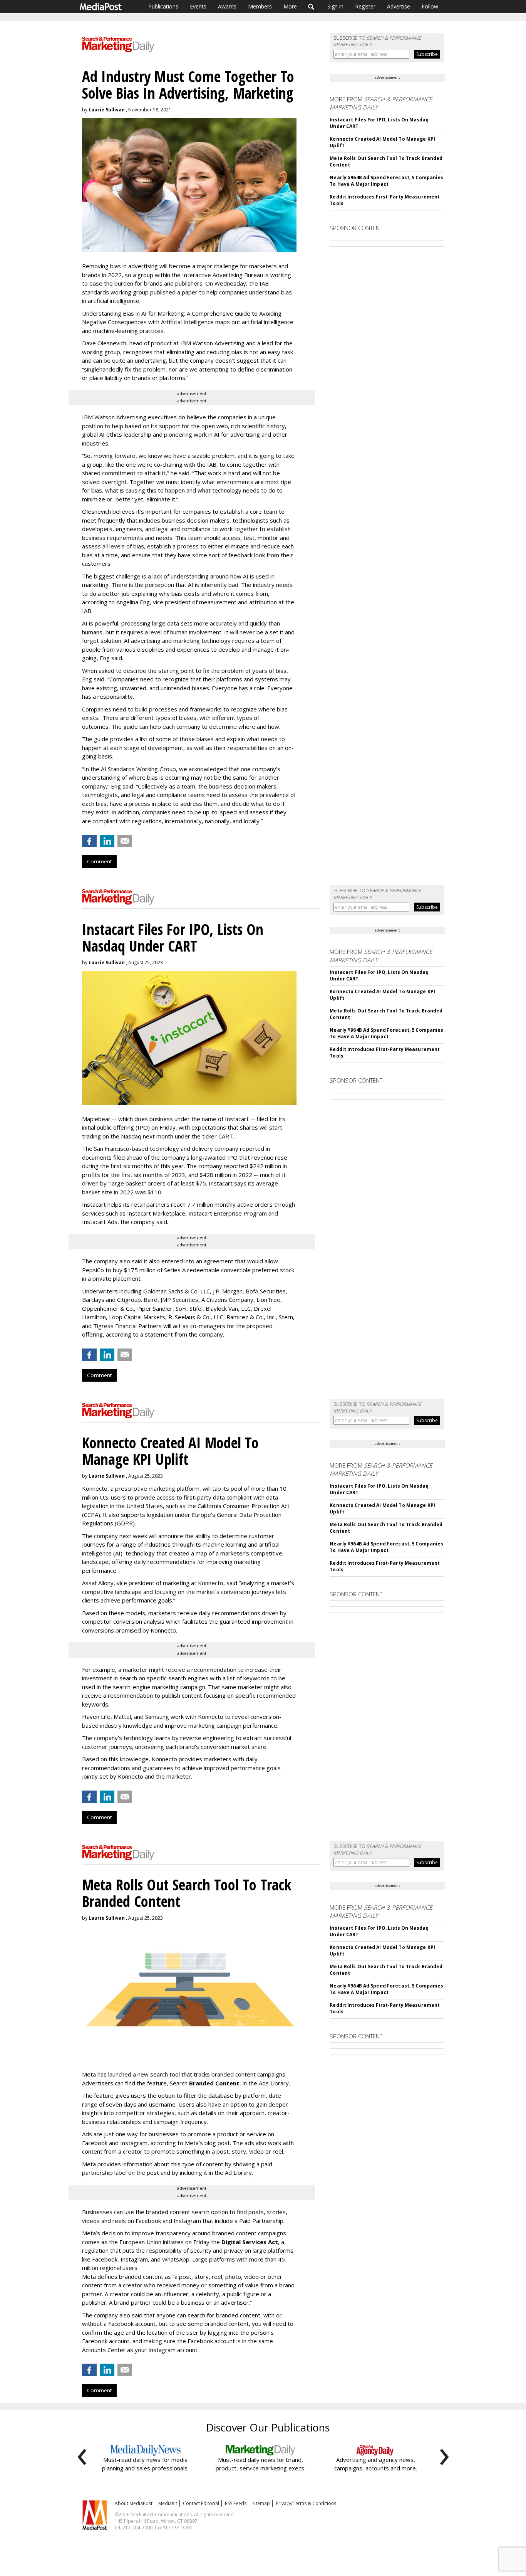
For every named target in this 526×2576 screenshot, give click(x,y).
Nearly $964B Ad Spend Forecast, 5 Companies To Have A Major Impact (386, 181)
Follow (430, 6)
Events (198, 6)
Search (311, 7)
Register (365, 6)
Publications (163, 6)
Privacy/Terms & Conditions (306, 2503)
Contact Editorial (201, 2503)
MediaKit (168, 2503)
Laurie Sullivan (107, 110)
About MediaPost (134, 2503)
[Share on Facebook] (89, 841)
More (290, 6)
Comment (99, 861)
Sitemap (261, 2503)
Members (260, 6)
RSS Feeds (236, 2503)
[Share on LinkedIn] (107, 841)
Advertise (399, 6)
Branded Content (214, 2083)
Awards (227, 6)
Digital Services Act (250, 2242)
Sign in (335, 6)
